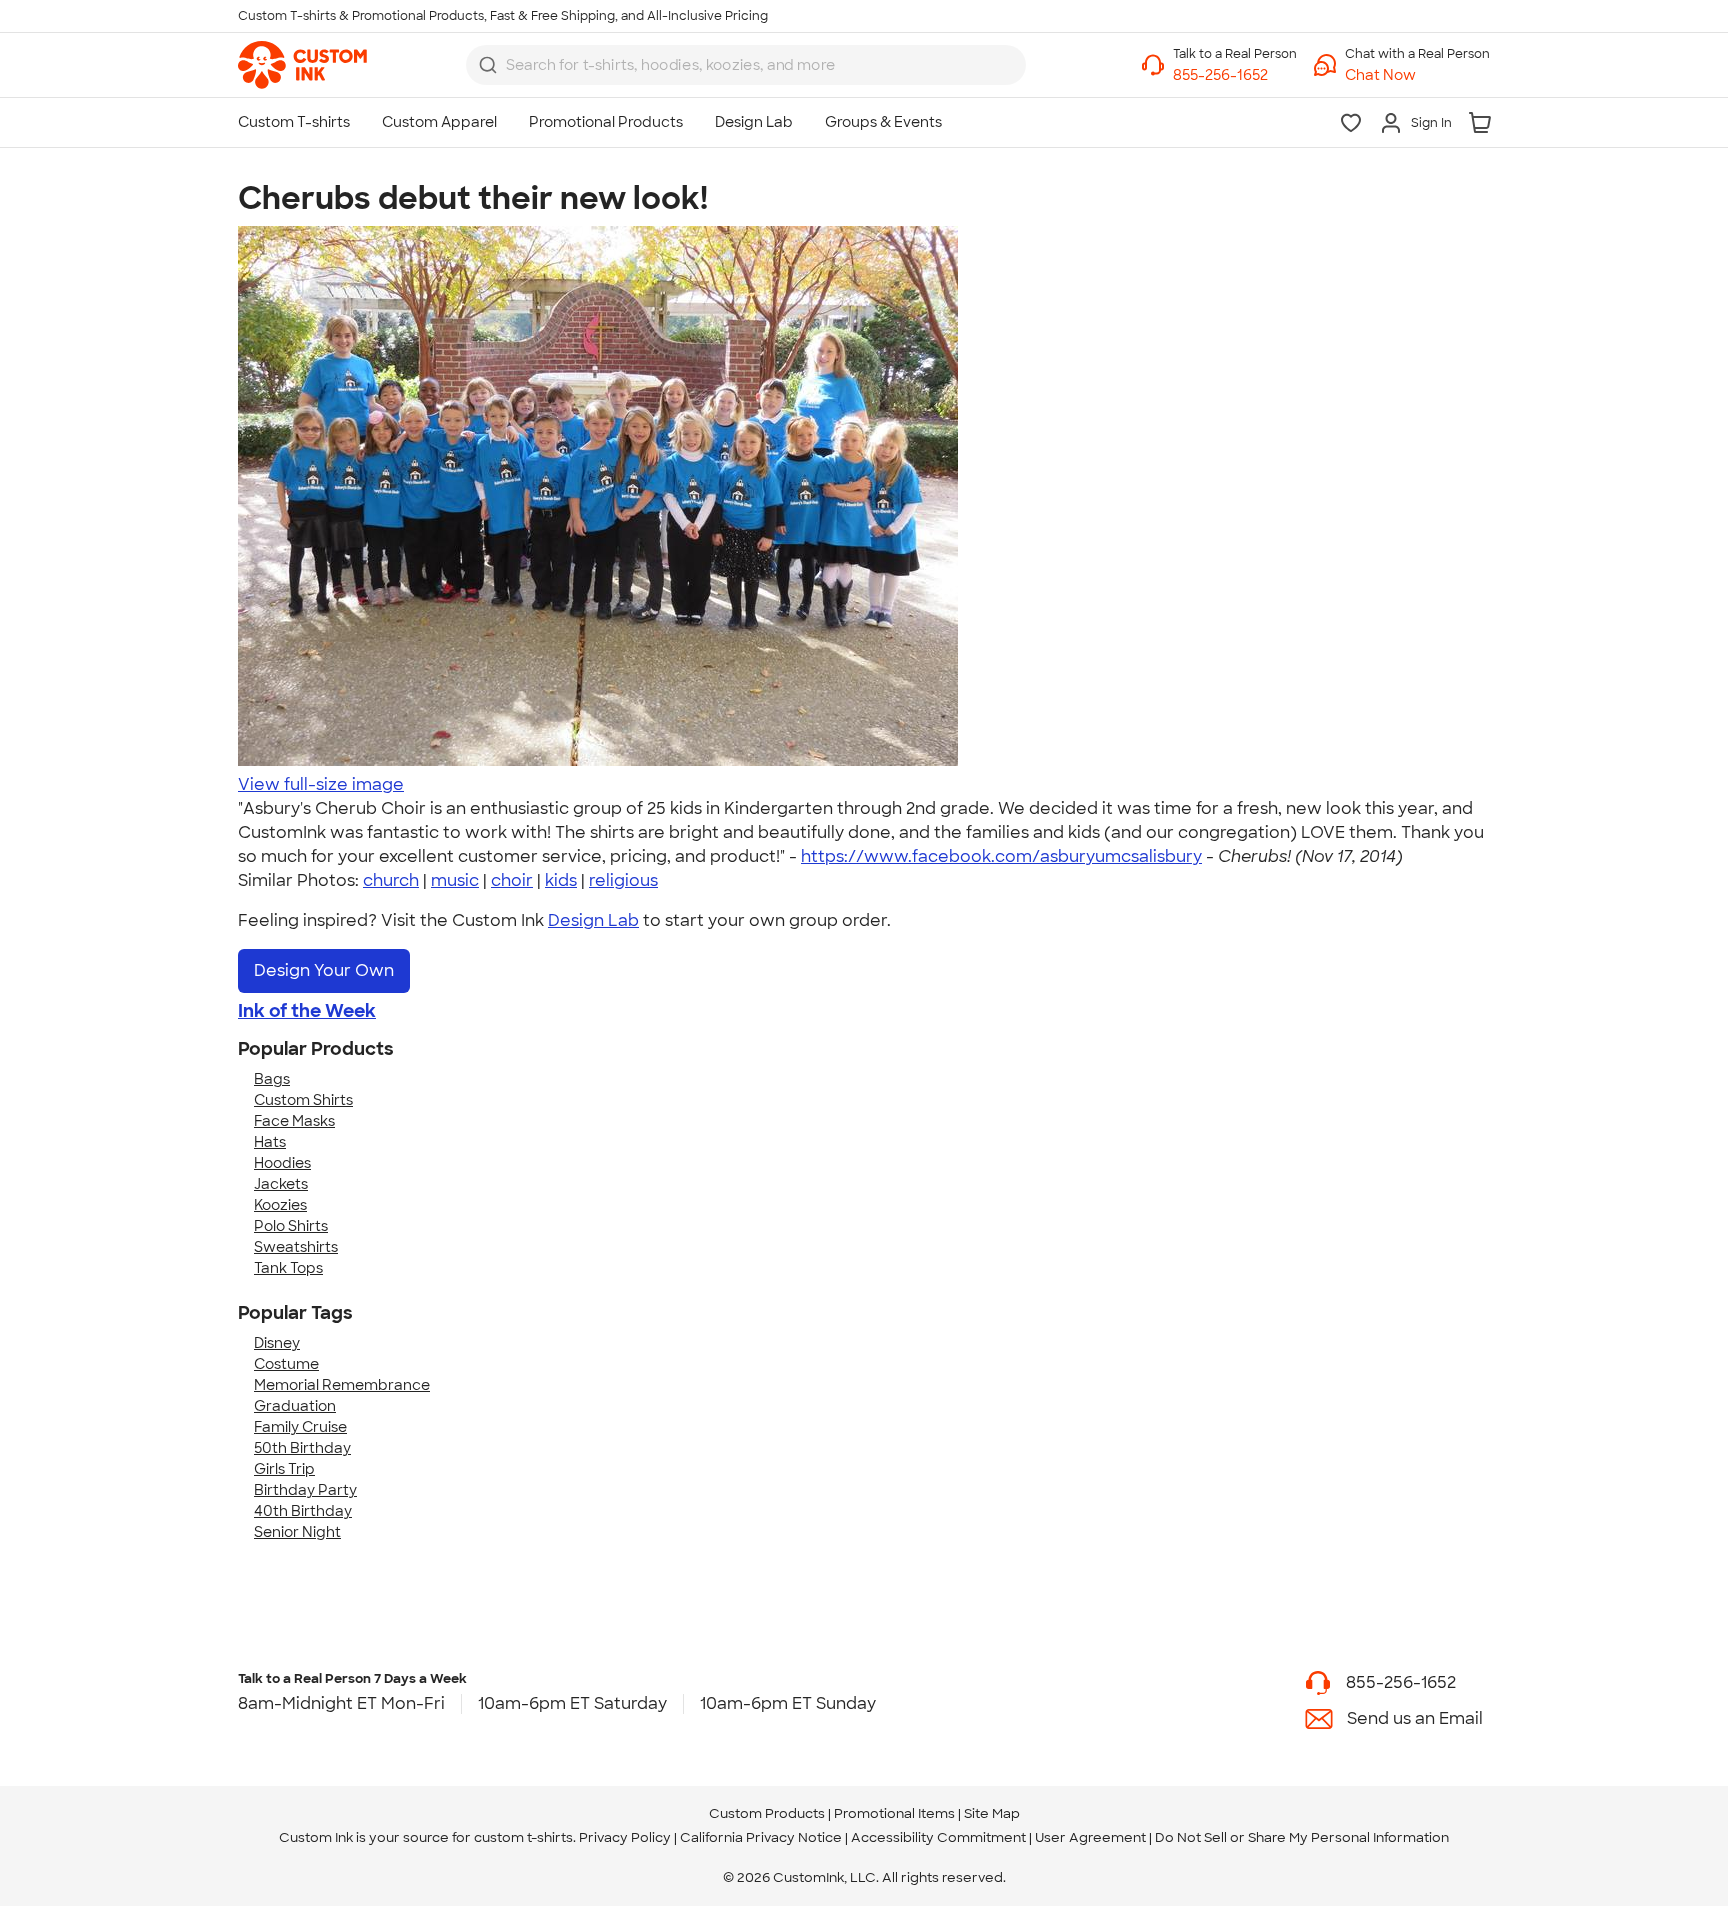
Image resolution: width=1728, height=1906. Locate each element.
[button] (1417, 75)
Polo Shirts (291, 1226)
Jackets (281, 1184)
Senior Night (297, 1532)
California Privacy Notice (761, 1837)
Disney (277, 1343)
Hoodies (282, 1163)
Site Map (992, 1813)
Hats (270, 1142)
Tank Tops (288, 1268)
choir (512, 880)
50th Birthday (302, 1448)
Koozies (280, 1205)
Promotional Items (894, 1813)
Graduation (295, 1406)
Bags (272, 1079)
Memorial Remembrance (342, 1385)
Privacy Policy (625, 1837)
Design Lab (593, 920)
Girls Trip (284, 1469)
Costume (286, 1364)
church (391, 880)
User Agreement (1090, 1837)
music (455, 880)
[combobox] (746, 65)
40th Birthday (303, 1511)
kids (561, 880)
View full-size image (321, 784)
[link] (302, 65)
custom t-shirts (523, 1837)
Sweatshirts (296, 1247)
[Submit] (488, 65)
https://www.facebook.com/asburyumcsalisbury (1001, 856)
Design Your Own (324, 970)
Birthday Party (305, 1490)
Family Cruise (300, 1427)
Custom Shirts (303, 1100)
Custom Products (767, 1813)
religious (623, 880)
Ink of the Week (307, 1011)
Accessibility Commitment (938, 1837)
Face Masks (294, 1121)
